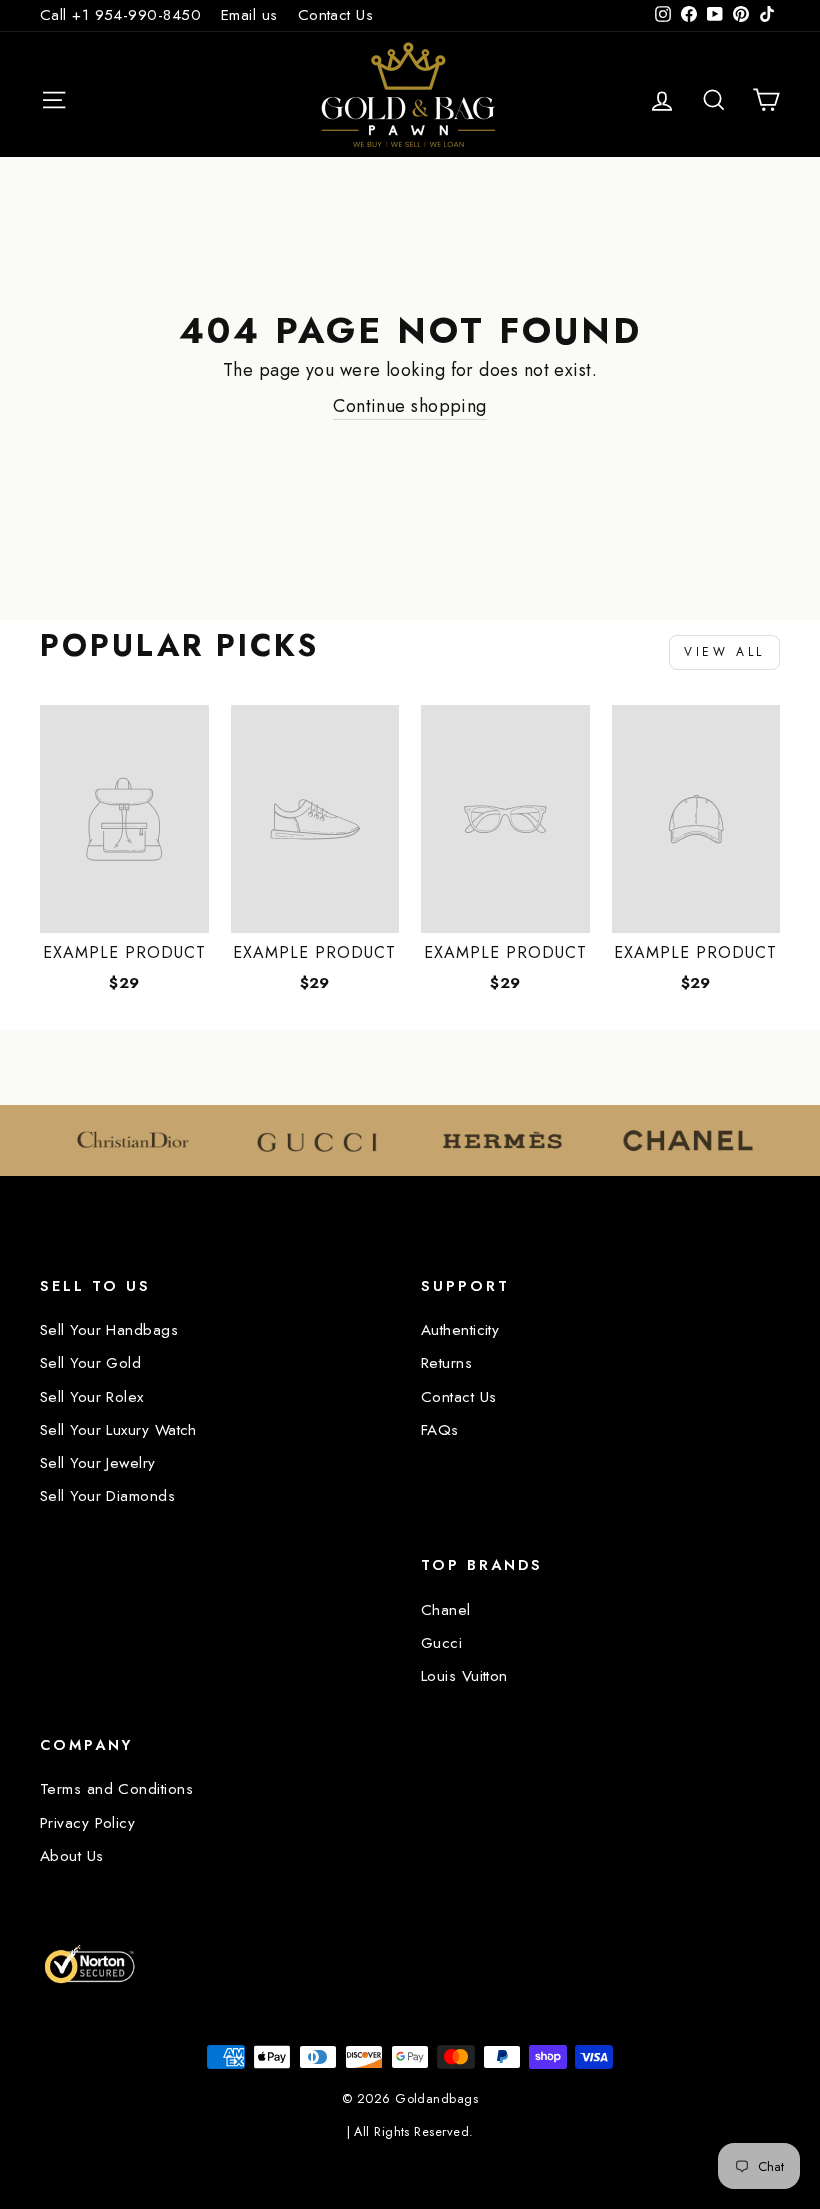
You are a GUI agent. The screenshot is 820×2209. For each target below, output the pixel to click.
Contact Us (336, 15)
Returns (446, 1363)
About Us (72, 1856)
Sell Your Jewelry (98, 1463)
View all (724, 652)
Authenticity (460, 1330)
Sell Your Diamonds (107, 1496)
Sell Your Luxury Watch (118, 1430)
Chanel (446, 1610)
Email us (249, 15)
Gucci (441, 1643)
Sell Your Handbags (109, 1330)
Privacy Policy (87, 1823)
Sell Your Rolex (92, 1397)
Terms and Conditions (116, 1789)
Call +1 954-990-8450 (120, 15)
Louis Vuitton (464, 1676)
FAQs (440, 1430)
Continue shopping (410, 406)
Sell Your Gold (90, 1363)
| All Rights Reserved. (410, 2132)
